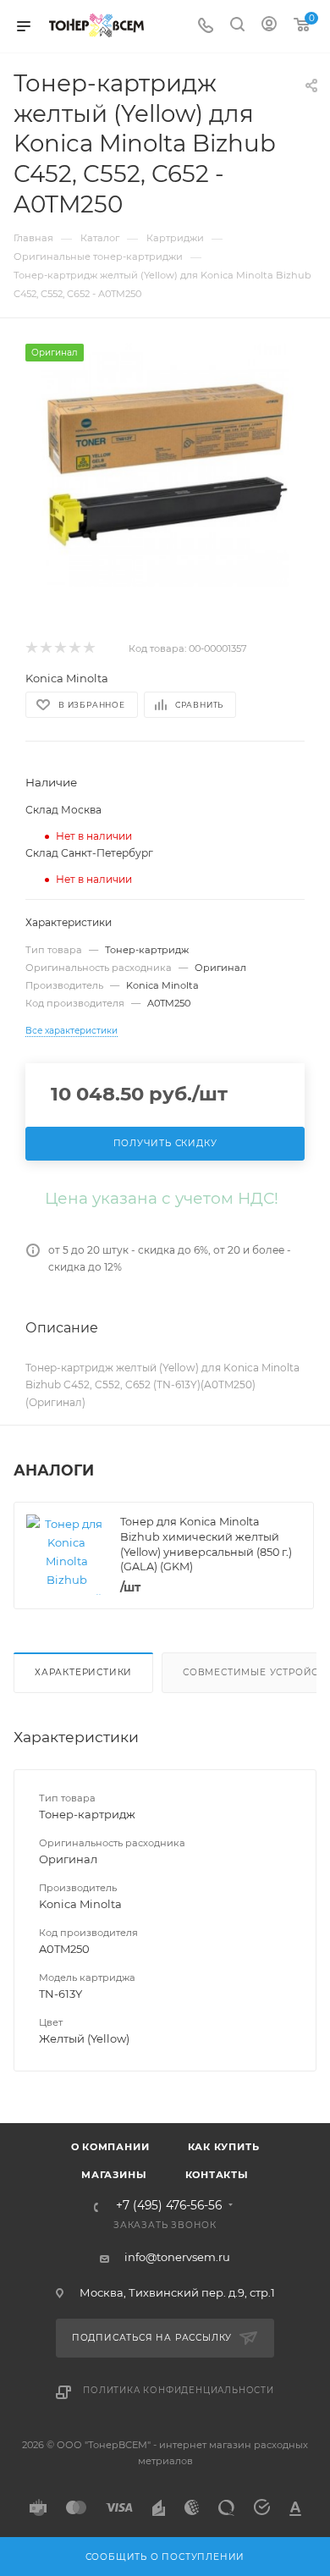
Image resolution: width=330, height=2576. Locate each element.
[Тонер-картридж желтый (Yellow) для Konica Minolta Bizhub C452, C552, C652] (165, 465)
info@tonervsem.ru (177, 2257)
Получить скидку (165, 1143)
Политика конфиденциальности (179, 2390)
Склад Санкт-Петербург (89, 853)
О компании (110, 2147)
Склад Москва (63, 810)
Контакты (217, 2175)
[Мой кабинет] (269, 26)
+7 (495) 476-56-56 (169, 2206)
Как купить (224, 2147)
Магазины (114, 2175)
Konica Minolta (67, 678)
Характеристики (83, 1672)
